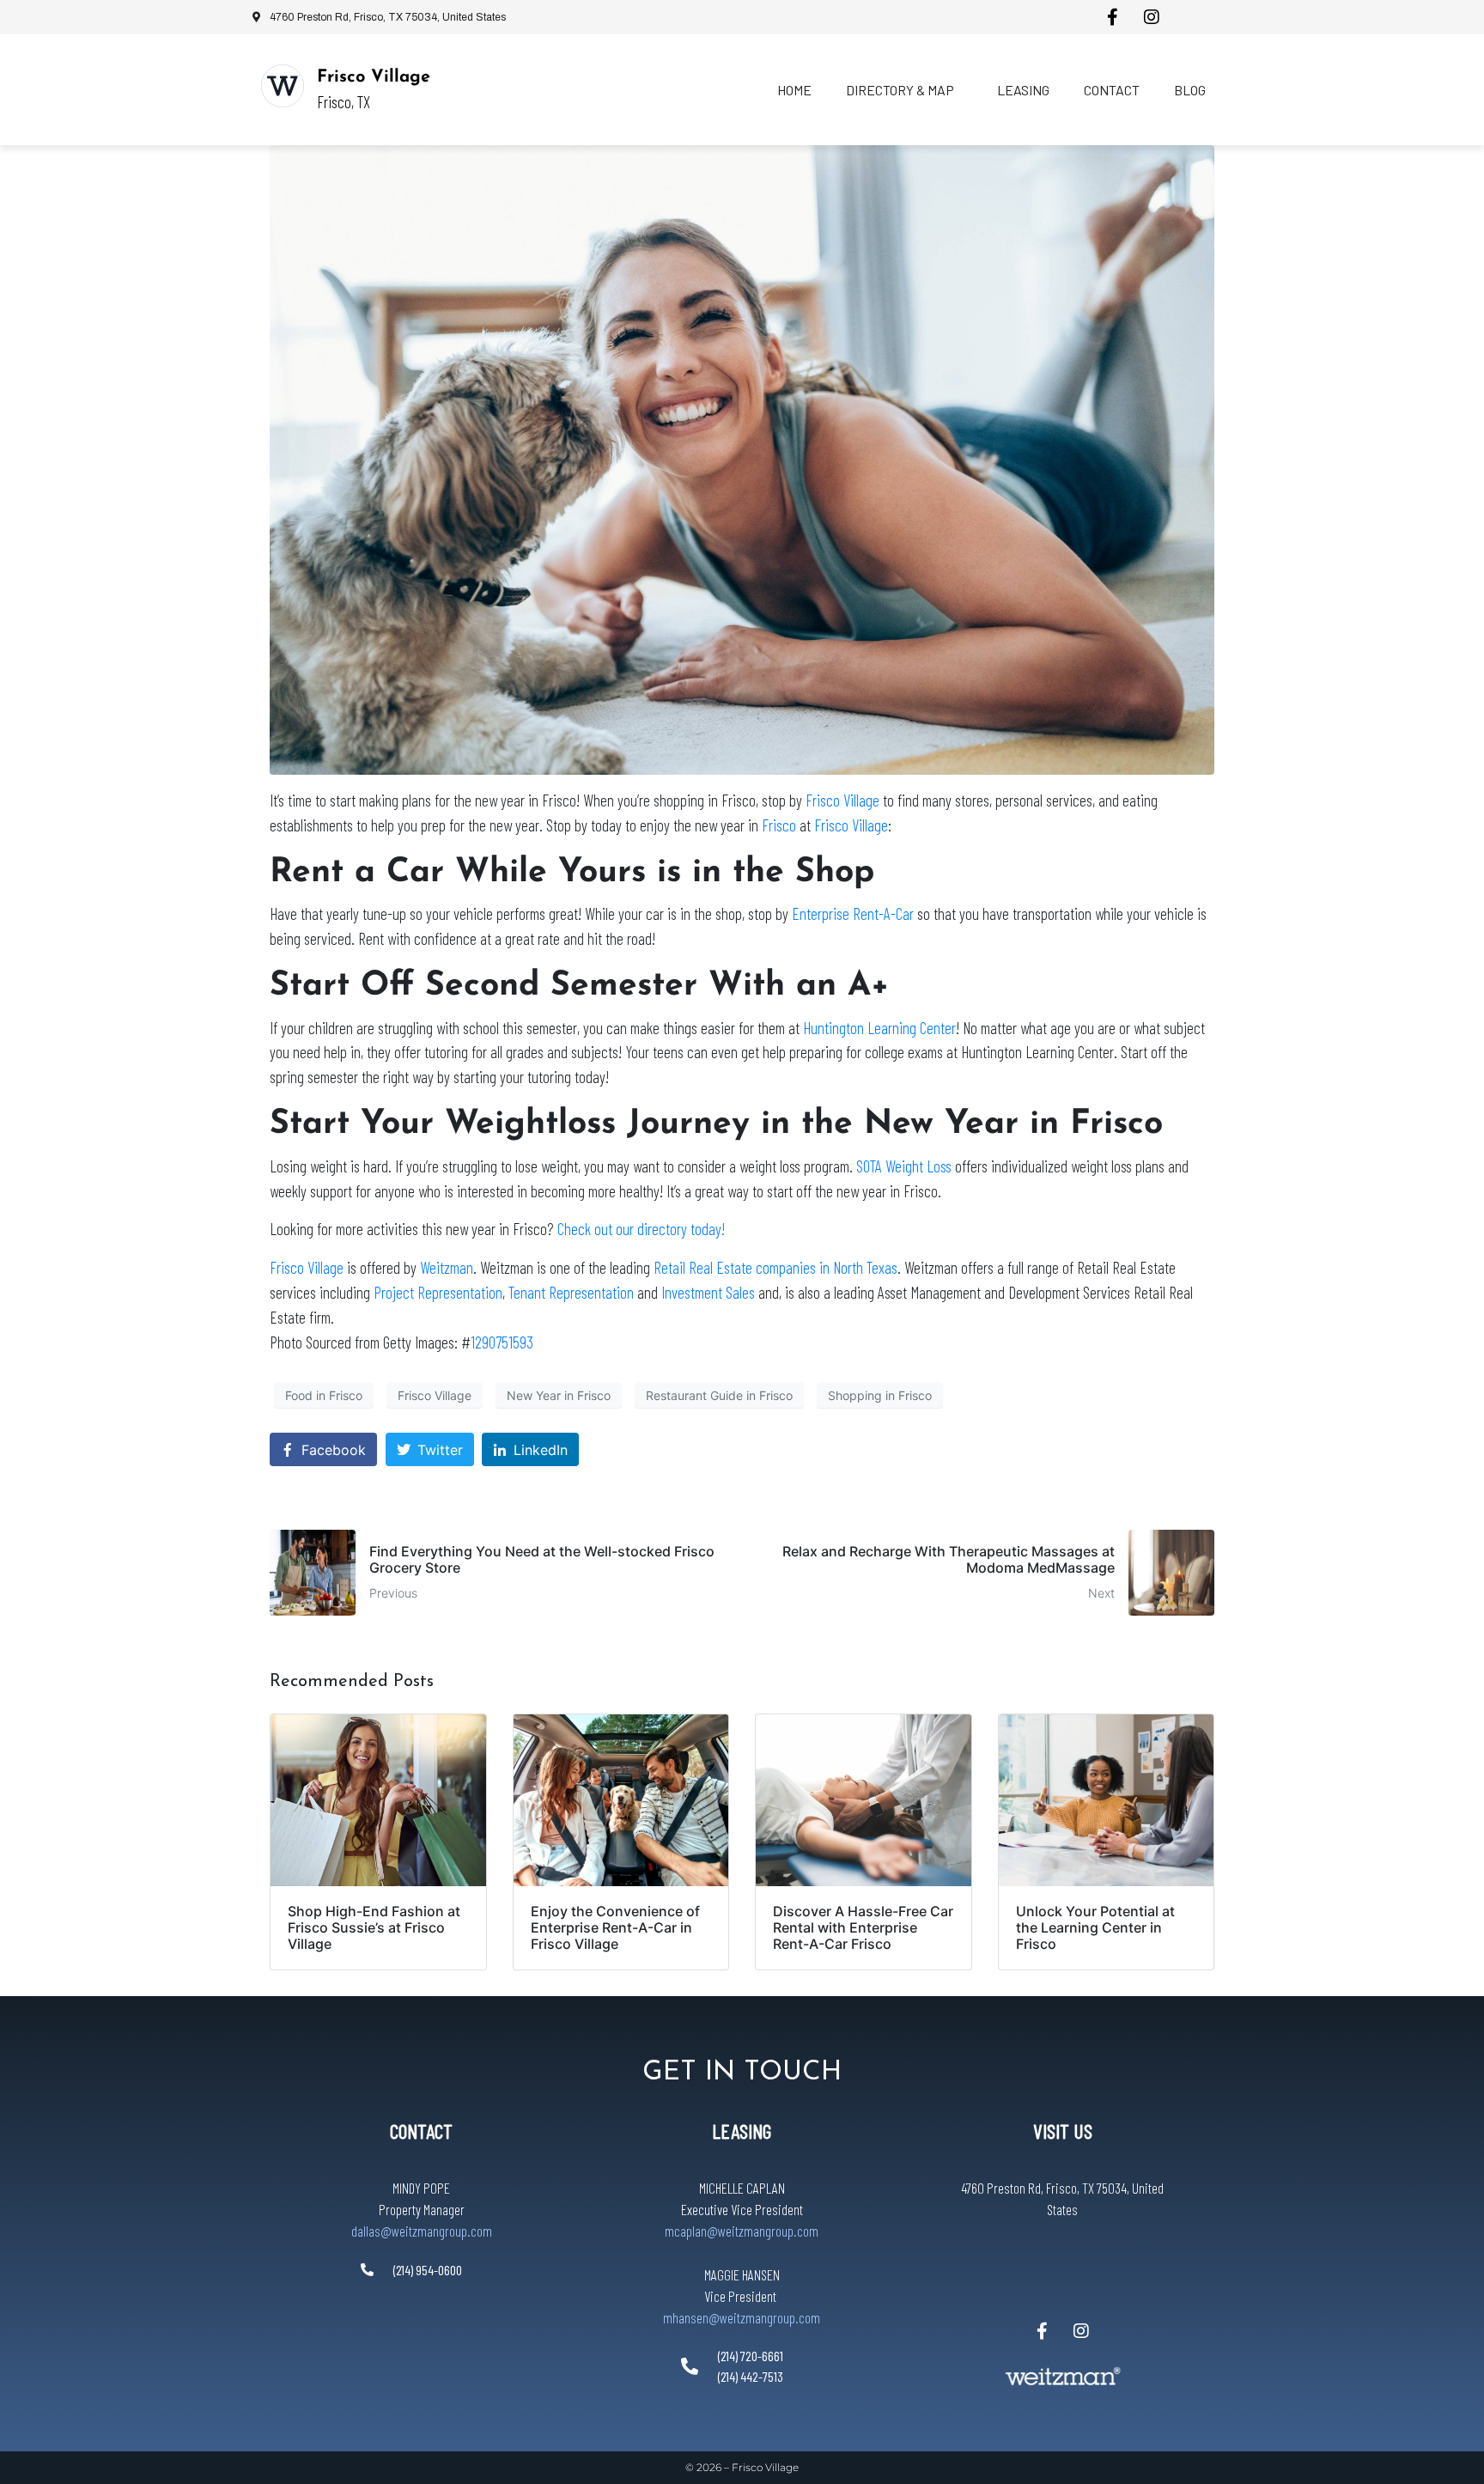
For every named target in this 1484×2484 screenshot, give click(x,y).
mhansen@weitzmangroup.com (742, 2317)
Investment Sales (708, 1292)
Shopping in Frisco (880, 1395)
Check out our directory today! (641, 1229)
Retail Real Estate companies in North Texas (775, 1267)
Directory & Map (900, 90)
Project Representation (438, 1292)
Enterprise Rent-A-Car (853, 913)
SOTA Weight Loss (904, 1166)
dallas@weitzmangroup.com (422, 2231)
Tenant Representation (571, 1292)
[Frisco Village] (283, 86)
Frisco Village (374, 77)
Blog (1190, 90)
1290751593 (502, 1342)
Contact (1112, 90)
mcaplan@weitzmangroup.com (742, 2231)
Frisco (779, 825)
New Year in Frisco (559, 1395)
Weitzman (447, 1267)
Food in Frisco (324, 1395)
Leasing (1023, 90)
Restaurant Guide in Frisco (719, 1395)
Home (794, 90)
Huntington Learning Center (879, 1028)
